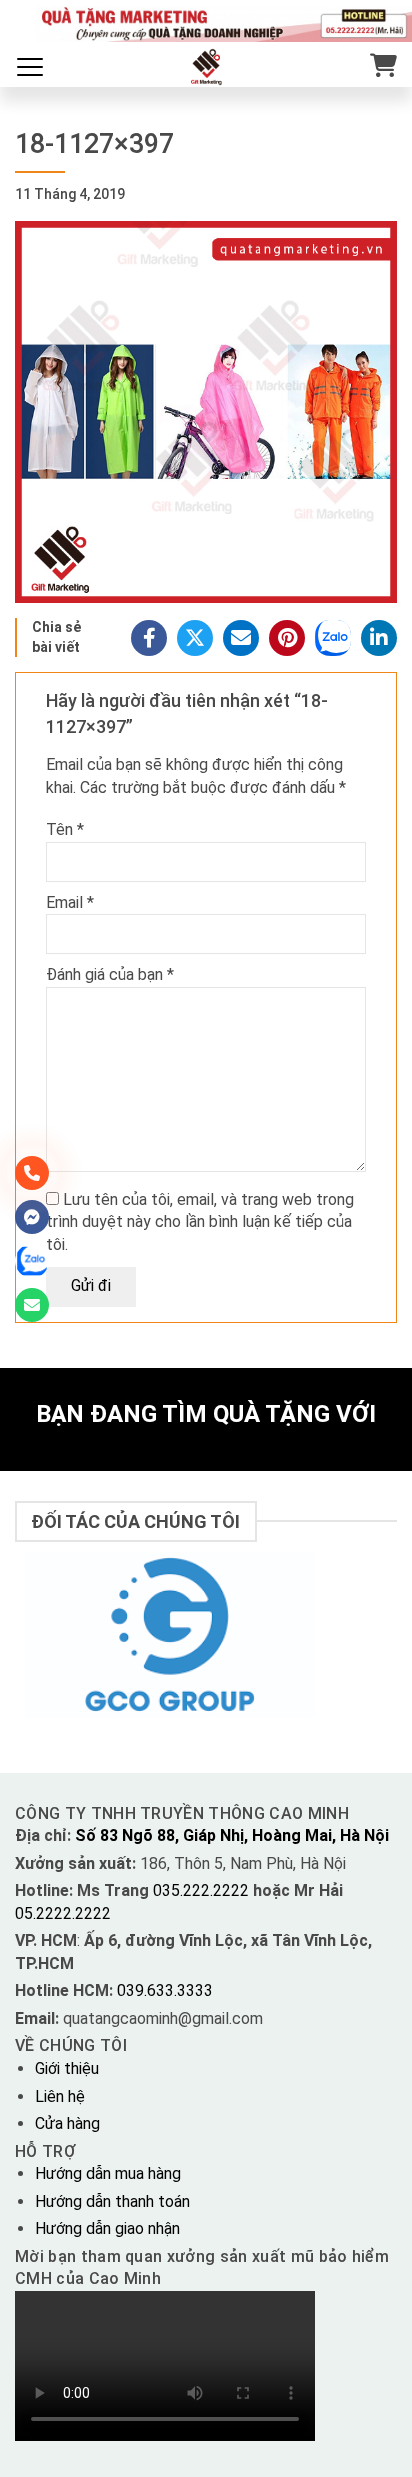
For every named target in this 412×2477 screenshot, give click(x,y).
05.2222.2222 (63, 1913)
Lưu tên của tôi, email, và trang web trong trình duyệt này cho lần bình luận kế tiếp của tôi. (200, 1222)
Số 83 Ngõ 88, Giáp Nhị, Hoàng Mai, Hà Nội (232, 1835)
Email (70, 902)
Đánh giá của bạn (110, 974)
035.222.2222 (203, 1890)
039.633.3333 (165, 1990)
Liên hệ (60, 2096)
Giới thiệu (67, 2068)
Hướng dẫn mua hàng (108, 2173)
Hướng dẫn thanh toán (112, 2201)
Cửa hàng (67, 2123)
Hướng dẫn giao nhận (107, 2228)
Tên (65, 829)
